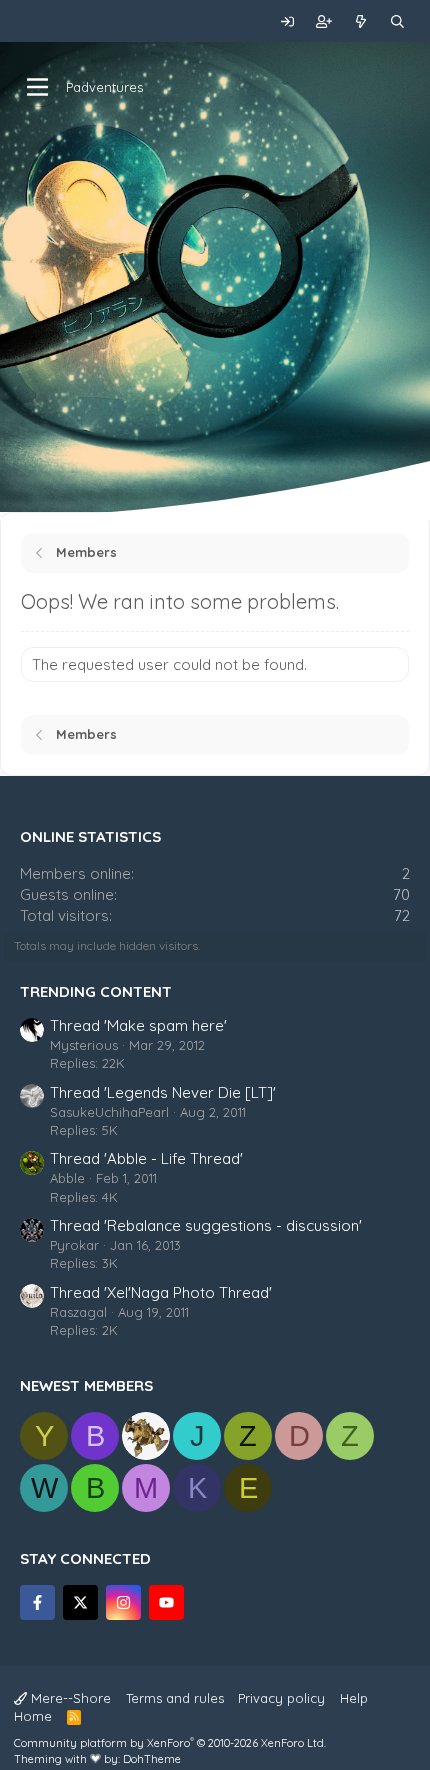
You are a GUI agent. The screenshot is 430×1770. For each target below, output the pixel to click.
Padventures (104, 87)
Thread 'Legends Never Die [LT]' (163, 1092)
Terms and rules (175, 1698)
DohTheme (152, 1759)
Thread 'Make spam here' (138, 1025)
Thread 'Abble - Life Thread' (146, 1158)
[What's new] (361, 21)
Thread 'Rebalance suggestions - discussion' (206, 1225)
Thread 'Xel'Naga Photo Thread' (161, 1292)
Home (33, 1716)
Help (354, 1698)
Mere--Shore (69, 1698)
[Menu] (37, 87)
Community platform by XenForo (170, 1743)
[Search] (397, 21)
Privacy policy (281, 1698)
